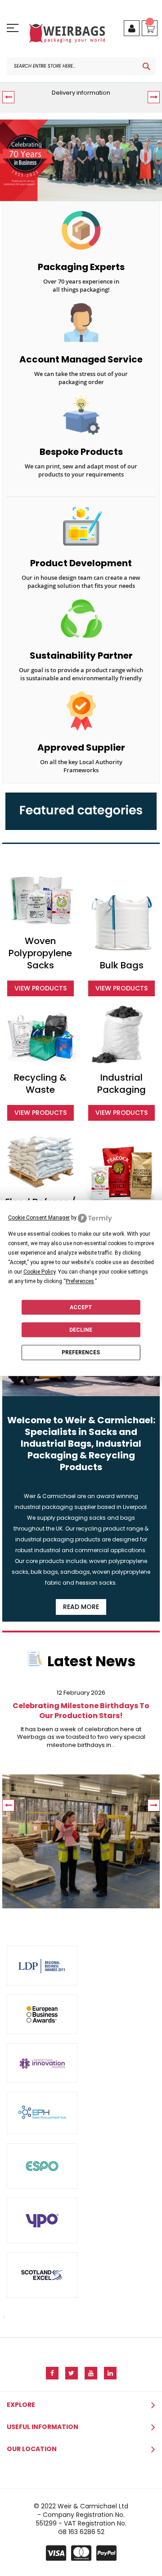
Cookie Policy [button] (39, 1272)
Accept (81, 1307)
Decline (81, 1330)
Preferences (81, 1352)
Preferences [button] (80, 1281)
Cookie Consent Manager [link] (39, 1218)
